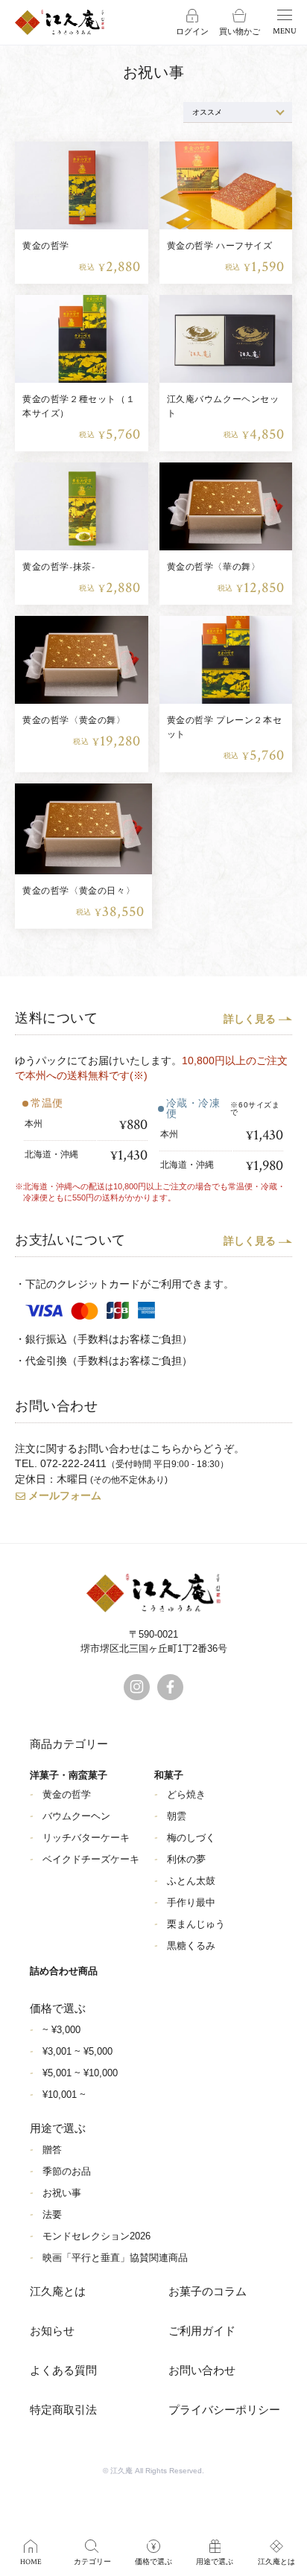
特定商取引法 (63, 2410)
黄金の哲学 (46, 246)
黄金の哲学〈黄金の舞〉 (74, 721)
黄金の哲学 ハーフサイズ (220, 246)
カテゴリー (92, 2562)
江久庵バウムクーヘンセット (223, 407)
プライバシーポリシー (224, 2410)
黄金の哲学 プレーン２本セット (225, 728)
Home (31, 2562)
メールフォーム (65, 1495)
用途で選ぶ (215, 2562)
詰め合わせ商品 (64, 1971)
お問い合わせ (202, 2371)
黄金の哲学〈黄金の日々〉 (79, 891)
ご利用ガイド (202, 2331)
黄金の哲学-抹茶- (58, 567)
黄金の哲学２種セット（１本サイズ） (79, 407)
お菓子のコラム (208, 2292)
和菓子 (169, 1775)
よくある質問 (63, 2371)
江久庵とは (58, 2292)
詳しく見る (250, 1019)
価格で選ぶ (153, 2562)
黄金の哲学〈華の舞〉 (214, 567)
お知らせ (52, 2331)
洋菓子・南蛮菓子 (69, 1775)
